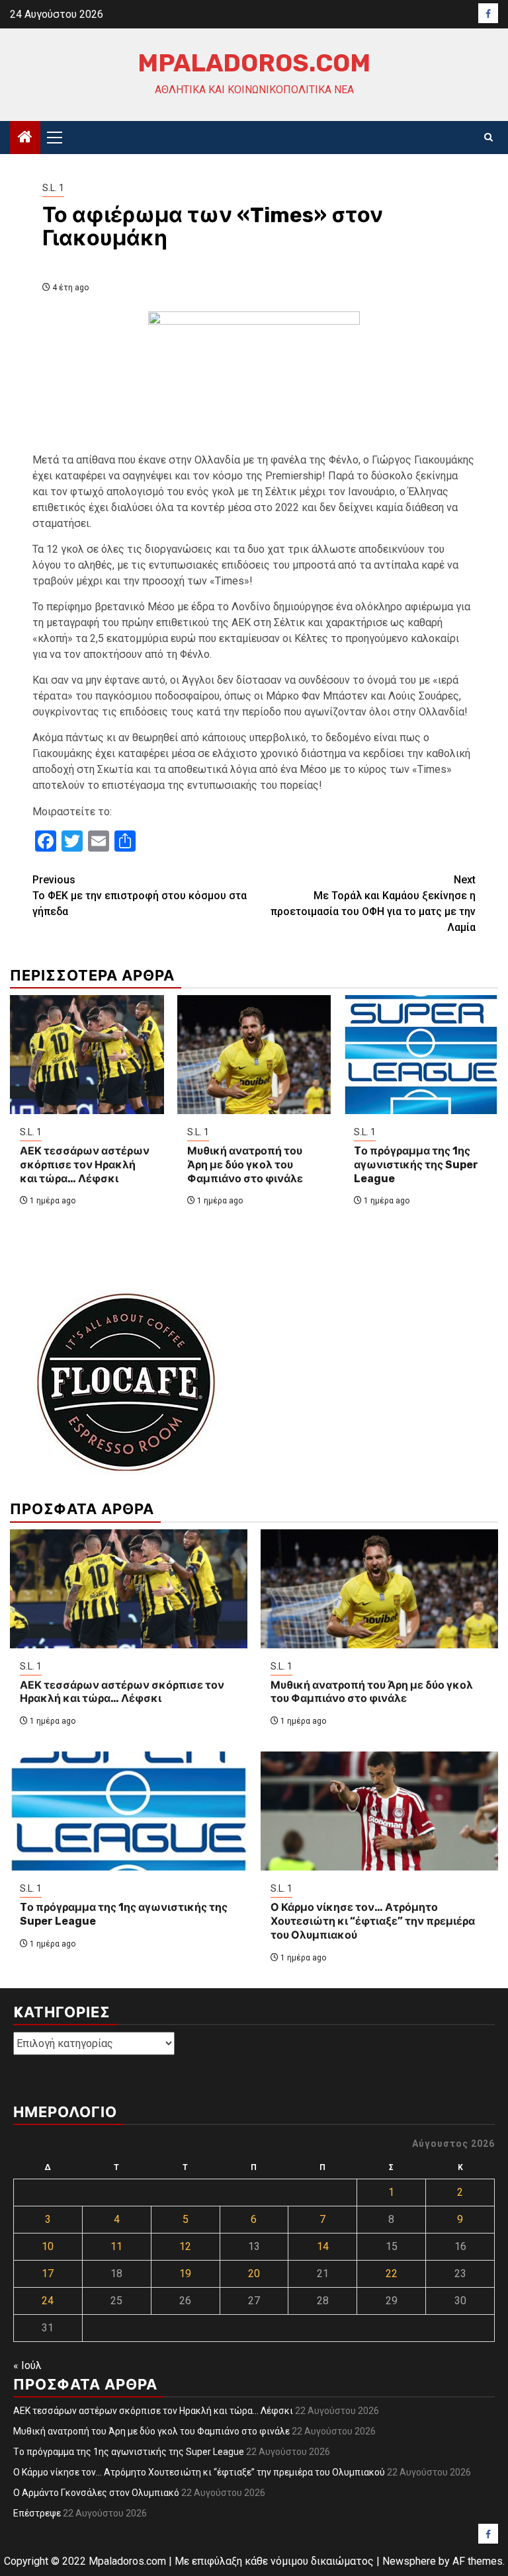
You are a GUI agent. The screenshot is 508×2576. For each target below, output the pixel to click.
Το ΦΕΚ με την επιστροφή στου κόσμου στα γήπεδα (140, 896)
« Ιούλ (27, 2365)
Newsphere (409, 2561)
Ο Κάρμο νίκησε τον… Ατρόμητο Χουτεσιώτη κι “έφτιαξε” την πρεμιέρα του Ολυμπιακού (373, 1921)
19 (185, 2274)
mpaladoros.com (254, 63)
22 (392, 2274)
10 (48, 2246)
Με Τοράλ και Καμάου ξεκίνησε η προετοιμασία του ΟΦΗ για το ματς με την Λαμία (373, 904)
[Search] (488, 138)
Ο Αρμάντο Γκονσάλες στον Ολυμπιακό (96, 2493)
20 (254, 2274)
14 (323, 2246)
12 (185, 2246)
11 (116, 2246)
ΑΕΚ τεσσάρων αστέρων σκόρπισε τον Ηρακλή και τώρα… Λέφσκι (85, 1165)
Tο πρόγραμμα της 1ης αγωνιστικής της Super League (416, 1165)
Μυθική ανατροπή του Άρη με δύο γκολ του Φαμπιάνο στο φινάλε (245, 1165)
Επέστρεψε (37, 2513)
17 (48, 2274)
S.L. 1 (53, 188)
